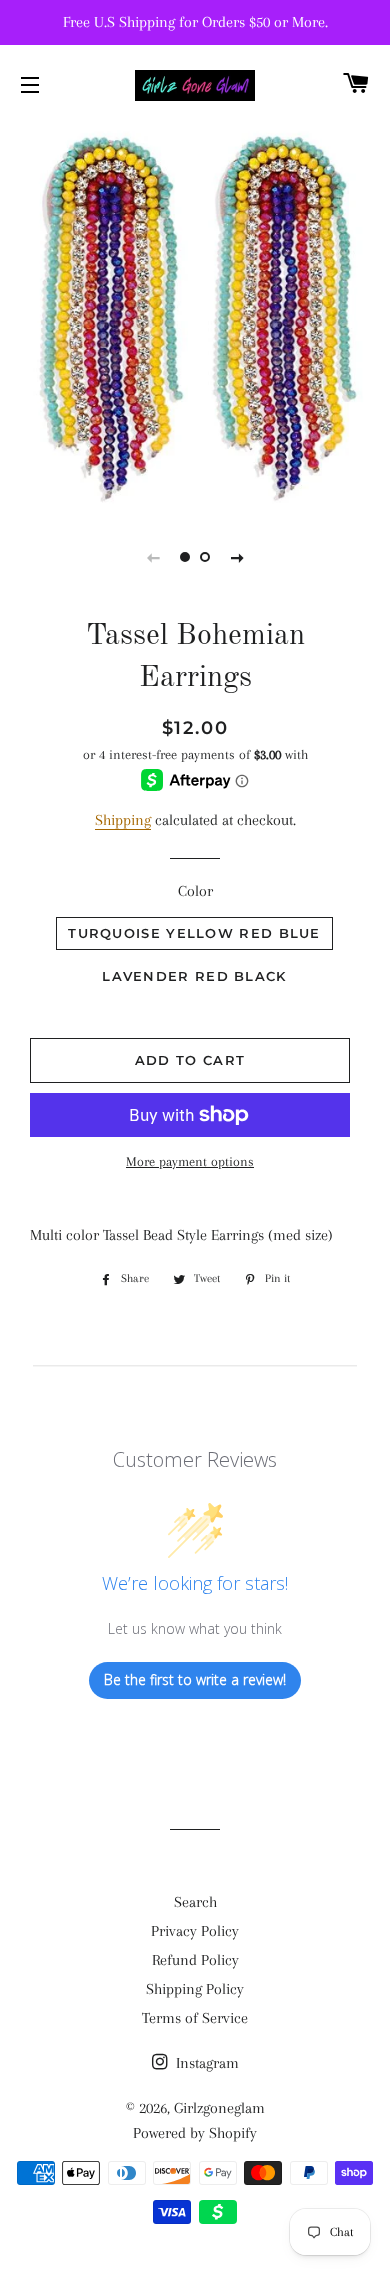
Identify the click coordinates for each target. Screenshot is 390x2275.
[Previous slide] (153, 557)
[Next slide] (237, 557)
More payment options (190, 1161)
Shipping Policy (195, 1989)
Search (195, 1902)
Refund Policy (195, 1960)
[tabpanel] (195, 315)
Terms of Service (195, 2018)
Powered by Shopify (195, 2133)
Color (195, 891)
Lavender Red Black (194, 976)
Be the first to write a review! (195, 1679)
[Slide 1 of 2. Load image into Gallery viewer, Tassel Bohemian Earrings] (185, 557)
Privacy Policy (195, 1931)
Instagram (205, 2063)
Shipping (123, 820)
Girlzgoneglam (219, 2108)
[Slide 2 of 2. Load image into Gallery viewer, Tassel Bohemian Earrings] (205, 557)
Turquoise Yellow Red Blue (194, 933)
